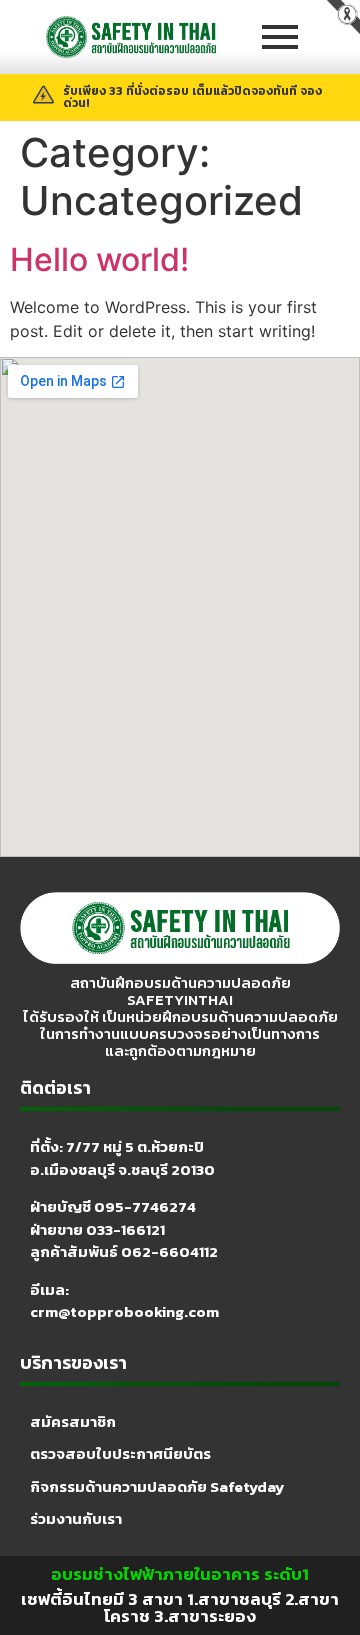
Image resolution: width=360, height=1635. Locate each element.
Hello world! (99, 259)
